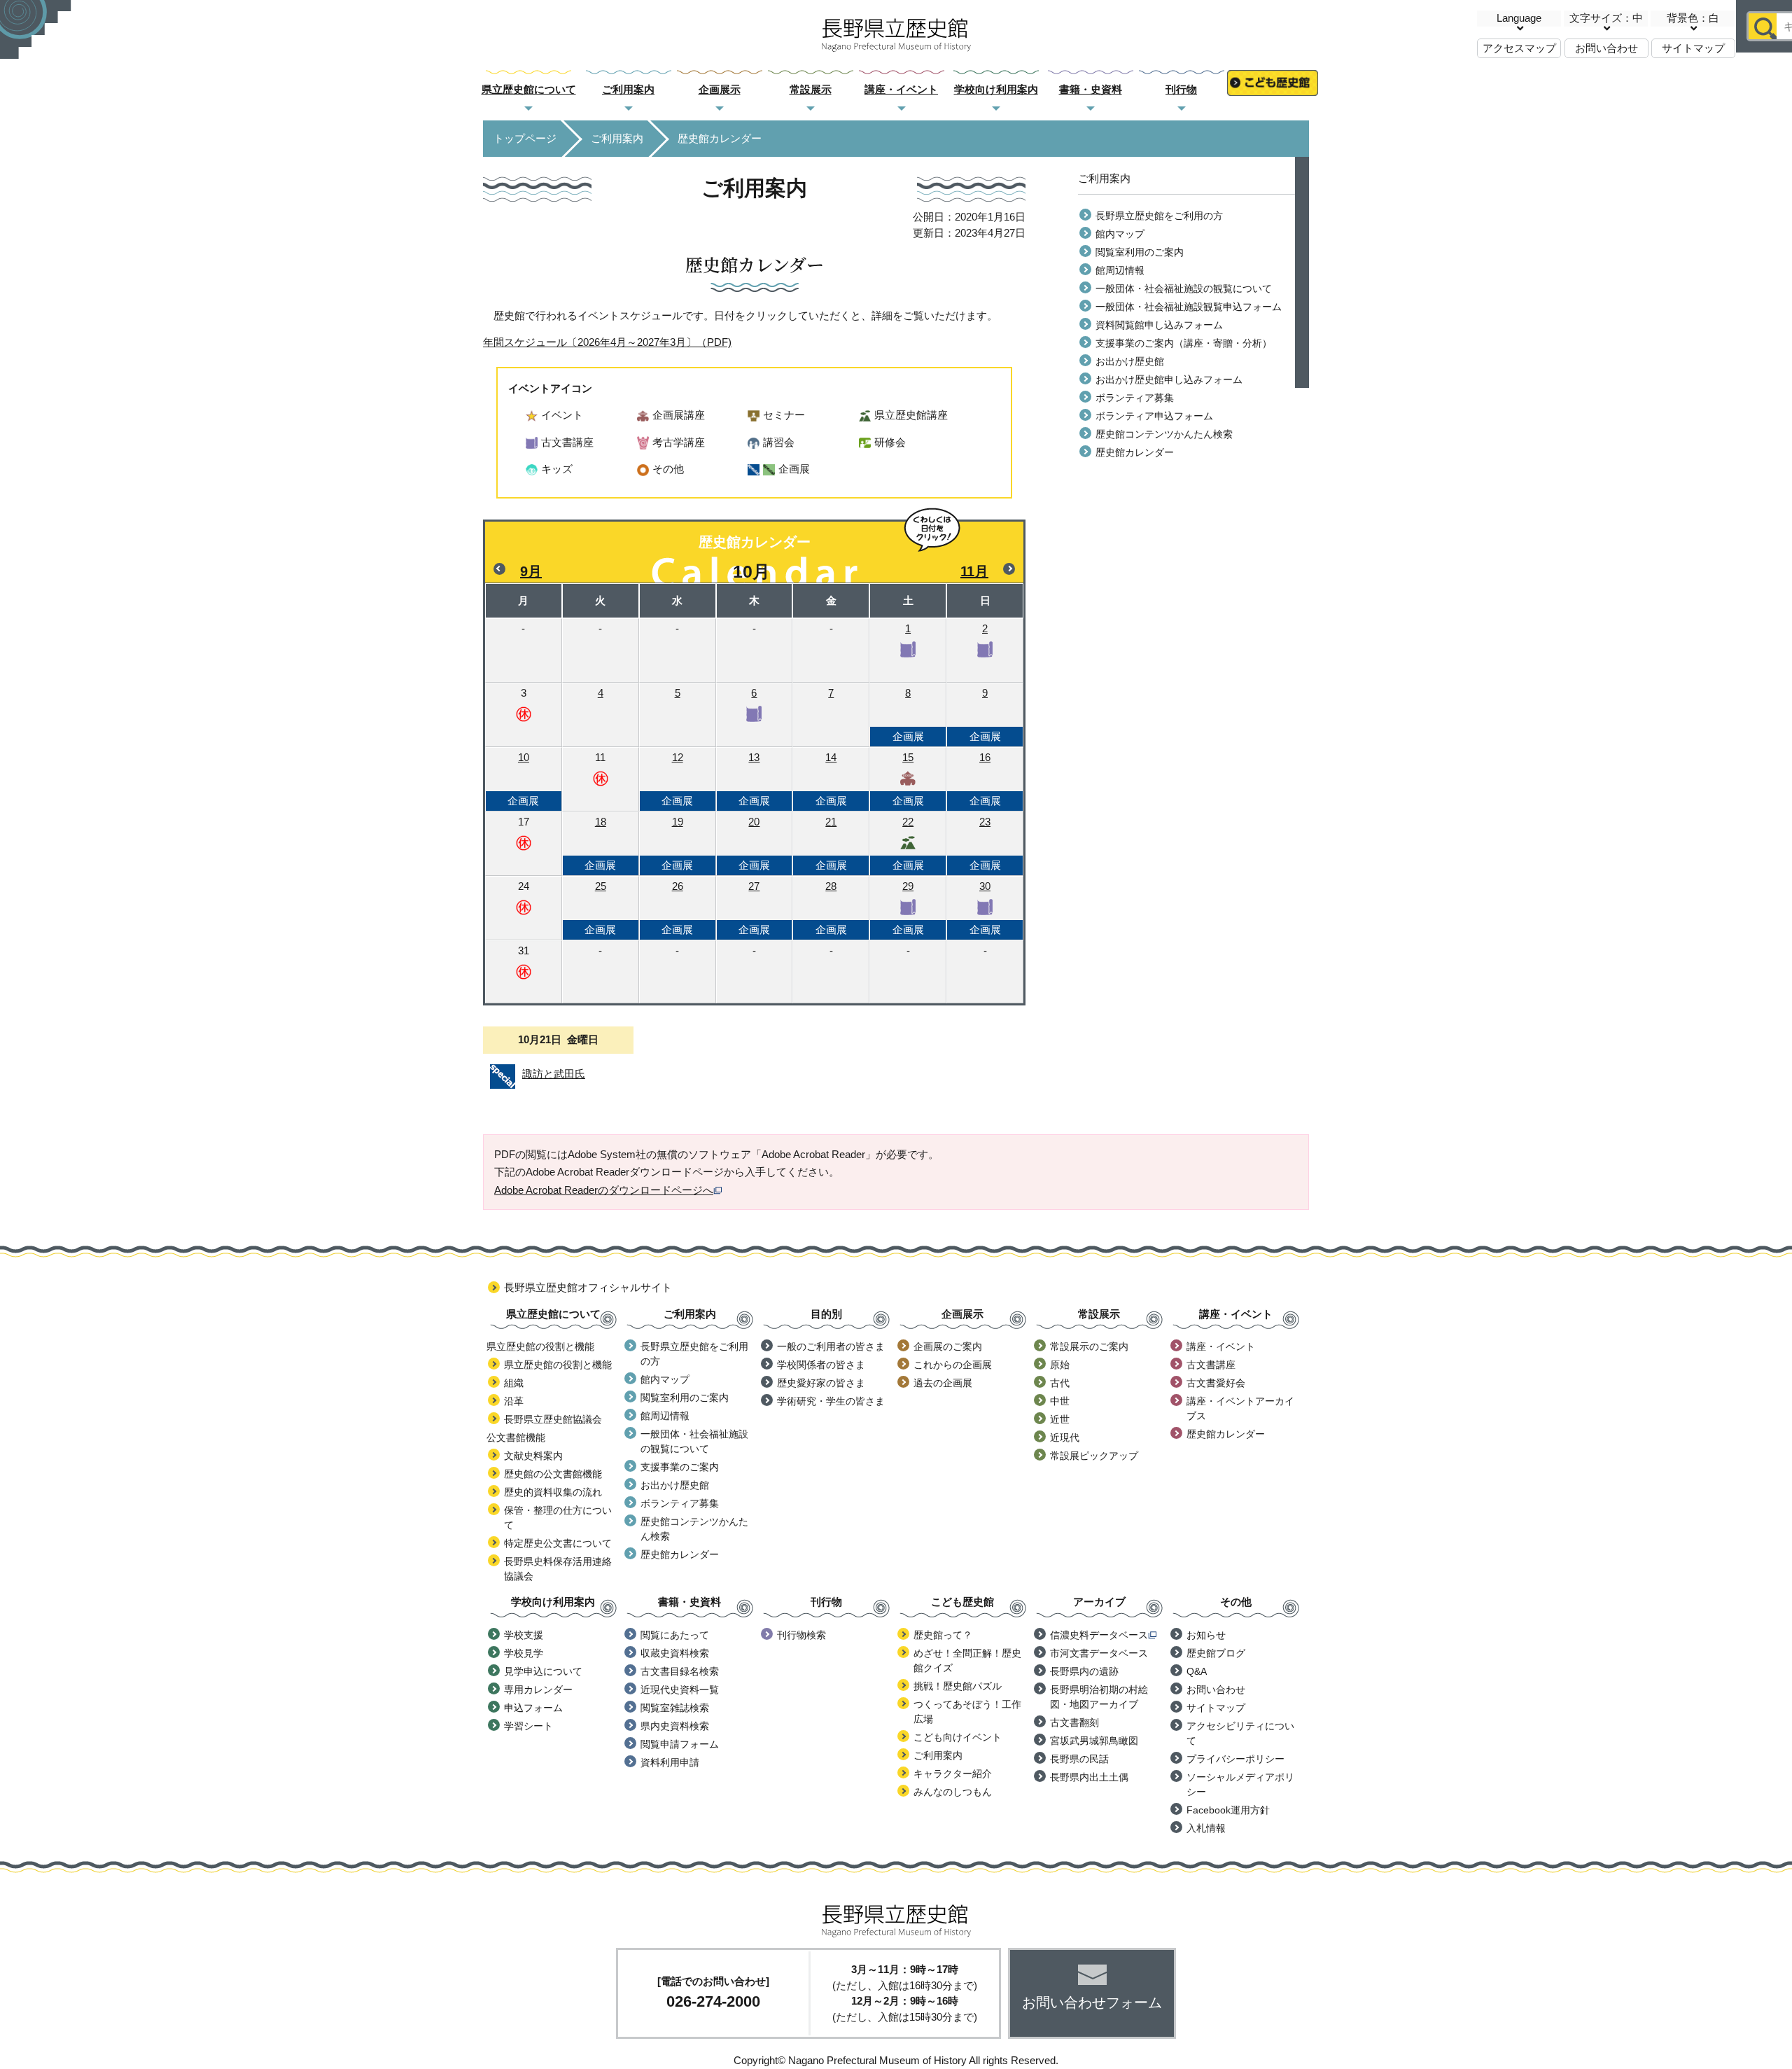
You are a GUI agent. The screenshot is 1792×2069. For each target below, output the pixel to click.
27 (754, 908)
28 (831, 908)
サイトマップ (1693, 48)
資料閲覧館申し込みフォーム (1159, 325)
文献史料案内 (533, 1456)
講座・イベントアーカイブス (1240, 1408)
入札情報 (1206, 1828)
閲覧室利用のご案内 (1140, 252)
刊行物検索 (801, 1635)
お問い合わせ (1606, 48)
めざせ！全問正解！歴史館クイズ (967, 1660)
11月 (974, 571)
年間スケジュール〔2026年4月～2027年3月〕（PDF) (607, 342)
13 (754, 779)
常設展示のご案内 (1089, 1346)
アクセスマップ (1519, 48)
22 (908, 843)
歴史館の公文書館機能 (553, 1474)
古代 (1060, 1383)
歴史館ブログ (1216, 1653)
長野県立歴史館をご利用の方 (1159, 216)
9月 (531, 571)
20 (754, 843)
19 (677, 843)
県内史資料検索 (675, 1726)
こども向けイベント (958, 1737)
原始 (1060, 1365)
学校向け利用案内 (996, 89)
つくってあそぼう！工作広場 (967, 1712)
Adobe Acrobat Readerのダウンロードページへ (604, 1190)
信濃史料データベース (1099, 1635)
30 (985, 908)
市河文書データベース (1099, 1653)
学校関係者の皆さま (821, 1365)
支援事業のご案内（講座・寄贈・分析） (1184, 343)
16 (985, 779)
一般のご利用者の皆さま (831, 1346)
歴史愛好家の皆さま (821, 1383)
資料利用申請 (670, 1762)
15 (908, 779)
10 (523, 779)
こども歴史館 (1273, 90)
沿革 (514, 1401)
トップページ (525, 138)
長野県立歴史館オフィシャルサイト (588, 1287)
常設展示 (811, 89)
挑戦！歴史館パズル (958, 1686)
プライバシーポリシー (1235, 1759)
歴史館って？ (943, 1635)
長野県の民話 (1079, 1759)
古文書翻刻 (1074, 1722)
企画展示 (720, 89)
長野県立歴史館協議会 (553, 1419)
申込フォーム (533, 1708)
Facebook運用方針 (1228, 1810)
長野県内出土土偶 (1089, 1777)
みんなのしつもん (953, 1792)
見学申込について (543, 1671)
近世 (1060, 1419)
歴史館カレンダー (1135, 452)
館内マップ (1120, 234)
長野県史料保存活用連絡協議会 (558, 1569)
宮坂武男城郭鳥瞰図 (1094, 1741)
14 (831, 779)
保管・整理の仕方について (558, 1518)
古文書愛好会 (1216, 1383)
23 (985, 843)
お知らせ (1206, 1635)
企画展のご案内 (948, 1346)
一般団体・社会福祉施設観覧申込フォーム (1189, 307)
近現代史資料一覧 (680, 1690)
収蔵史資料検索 (675, 1653)
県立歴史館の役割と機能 (558, 1365)
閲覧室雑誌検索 (675, 1708)
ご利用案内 (628, 89)
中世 (1060, 1401)
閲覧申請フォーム (680, 1744)
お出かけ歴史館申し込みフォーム (1169, 379)
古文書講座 (1211, 1365)
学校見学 (524, 1653)
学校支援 (524, 1635)
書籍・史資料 (1091, 89)
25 (600, 908)
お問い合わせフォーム (1092, 2002)
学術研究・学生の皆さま (831, 1401)
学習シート (528, 1726)
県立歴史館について (529, 89)
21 (831, 843)
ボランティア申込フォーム (1154, 416)
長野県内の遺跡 (1084, 1671)
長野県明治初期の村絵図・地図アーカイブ (1099, 1697)
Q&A (1197, 1671)
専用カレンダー (538, 1690)
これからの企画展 (953, 1365)
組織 (514, 1383)
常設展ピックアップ (1094, 1456)
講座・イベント (901, 89)
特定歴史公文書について (558, 1543)
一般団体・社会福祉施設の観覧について (1184, 288)
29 (908, 908)
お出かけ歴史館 (1130, 361)
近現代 (1065, 1437)
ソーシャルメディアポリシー (1240, 1784)
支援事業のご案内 (680, 1467)
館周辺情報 (1120, 270)
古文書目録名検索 (680, 1671)
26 (677, 908)
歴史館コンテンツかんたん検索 (1164, 434)
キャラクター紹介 (953, 1774)
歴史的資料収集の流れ (553, 1492)
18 (600, 843)
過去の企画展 (943, 1383)
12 (677, 779)
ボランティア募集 (1135, 398)
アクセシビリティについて (1240, 1733)
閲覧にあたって (675, 1635)
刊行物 (1181, 89)
